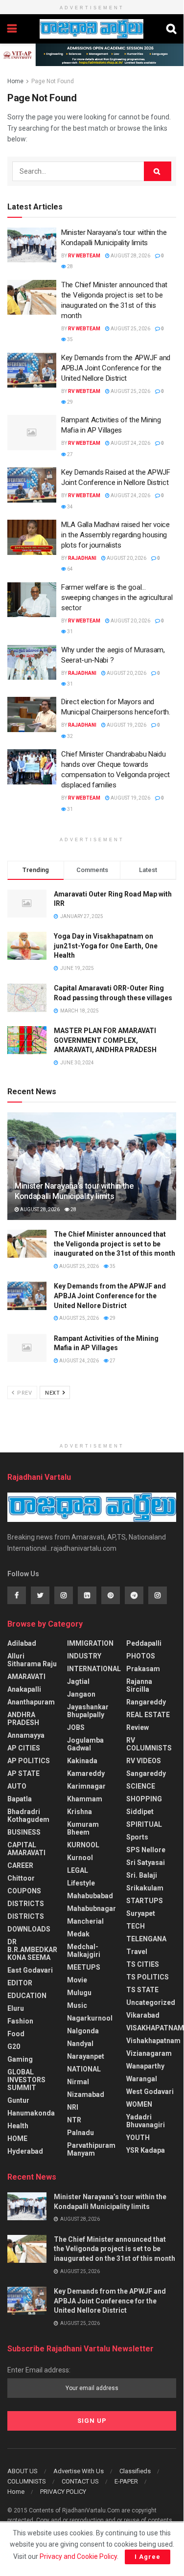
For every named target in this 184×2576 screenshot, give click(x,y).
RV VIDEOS (144, 1761)
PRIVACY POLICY (63, 2492)
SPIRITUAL (144, 1824)
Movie (77, 1980)
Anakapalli (24, 1689)
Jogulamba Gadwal (85, 1744)
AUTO (17, 1786)
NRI (73, 2107)
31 (69, 632)
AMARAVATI (26, 1677)
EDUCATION (27, 1996)
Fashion (20, 2021)
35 (69, 339)
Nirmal (78, 2082)
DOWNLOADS (29, 1929)
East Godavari (30, 1970)
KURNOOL (83, 1845)
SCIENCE (141, 1786)
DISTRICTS (26, 1904)
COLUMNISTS (27, 2481)
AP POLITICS (29, 1761)
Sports (137, 1837)
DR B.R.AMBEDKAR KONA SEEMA (32, 1950)
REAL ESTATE (148, 1715)
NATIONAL (84, 2069)
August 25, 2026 (130, 329)
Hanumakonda (31, 2113)
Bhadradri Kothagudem (28, 1816)
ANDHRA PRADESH (23, 1719)
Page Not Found (53, 81)
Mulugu (79, 1993)
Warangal (142, 2079)
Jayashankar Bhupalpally (88, 1711)
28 (69, 266)
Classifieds (135, 2471)
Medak (78, 1934)
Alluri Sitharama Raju (32, 1660)
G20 (14, 2047)
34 (69, 507)
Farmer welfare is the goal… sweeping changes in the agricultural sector (117, 598)
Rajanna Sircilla (139, 1685)
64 (69, 569)
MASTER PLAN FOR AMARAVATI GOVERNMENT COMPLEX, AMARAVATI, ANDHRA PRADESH (105, 1040)
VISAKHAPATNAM (155, 2028)
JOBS (76, 1727)
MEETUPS (84, 1967)
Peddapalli (144, 1643)
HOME (17, 2139)
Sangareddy (146, 1773)
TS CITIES (143, 1964)
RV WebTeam (84, 256)
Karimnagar (86, 1786)
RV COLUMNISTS (149, 1744)
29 (69, 402)
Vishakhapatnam (153, 2041)
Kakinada (82, 1761)
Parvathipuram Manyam (91, 2149)
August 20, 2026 (126, 558)
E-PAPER (126, 2481)
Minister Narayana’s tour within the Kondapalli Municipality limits (74, 1191)
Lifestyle (81, 1883)
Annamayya (26, 1735)
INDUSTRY (84, 1656)
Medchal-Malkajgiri (84, 1951)
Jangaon (81, 1694)
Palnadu (80, 2133)
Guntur (18, 2100)
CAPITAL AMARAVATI (26, 1849)
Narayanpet (86, 2056)
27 (69, 454)
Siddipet (140, 1812)
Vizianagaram (149, 2053)
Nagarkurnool (90, 2018)
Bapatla (20, 1799)
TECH (136, 1926)
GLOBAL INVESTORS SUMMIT (26, 2080)
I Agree (148, 2557)
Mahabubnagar (92, 1909)
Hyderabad (25, 2151)
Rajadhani (82, 558)
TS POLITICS (148, 1977)
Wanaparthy (145, 2066)
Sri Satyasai (146, 1863)
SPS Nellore (146, 1850)
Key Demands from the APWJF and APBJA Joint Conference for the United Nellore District (116, 368)
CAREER (20, 1865)
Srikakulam (145, 1888)
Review (138, 1727)
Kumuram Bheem (83, 1828)
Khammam (85, 1799)
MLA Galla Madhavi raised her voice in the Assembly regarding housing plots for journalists (115, 535)
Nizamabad (86, 2094)
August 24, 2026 (130, 443)
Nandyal (80, 2044)
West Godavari (150, 2092)
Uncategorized (151, 2002)
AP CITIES (24, 1748)
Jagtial (78, 1681)
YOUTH (138, 2138)
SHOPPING (144, 1799)
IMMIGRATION (90, 1643)
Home (15, 81)
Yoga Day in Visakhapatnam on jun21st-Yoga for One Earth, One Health (106, 946)
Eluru (16, 2008)
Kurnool (80, 1858)
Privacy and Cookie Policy (78, 2556)
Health (18, 2126)
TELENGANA (146, 1939)
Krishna (80, 1812)
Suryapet (141, 1913)
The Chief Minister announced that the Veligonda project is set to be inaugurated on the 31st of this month (115, 1244)
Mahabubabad (90, 1896)
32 (69, 736)
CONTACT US (80, 2481)
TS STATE (142, 1990)
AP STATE (23, 1773)
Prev (24, 1393)
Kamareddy (86, 1773)
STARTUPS (145, 1901)
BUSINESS (24, 1832)
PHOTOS (141, 1656)
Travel (137, 1952)
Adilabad (22, 1643)
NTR (74, 2120)
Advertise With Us (79, 2471)
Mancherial (85, 1921)
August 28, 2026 (130, 256)
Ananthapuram (31, 1702)
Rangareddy (146, 1702)
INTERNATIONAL (94, 1669)
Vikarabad (143, 2015)
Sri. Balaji (142, 1875)
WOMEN (139, 2104)
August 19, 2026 (126, 725)
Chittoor (21, 1878)
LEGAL (78, 1870)
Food (16, 2034)
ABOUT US (23, 2471)
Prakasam (143, 1669)
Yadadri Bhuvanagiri (146, 2121)
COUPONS (24, 1891)
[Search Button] (158, 171)
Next (53, 1393)
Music (77, 2005)
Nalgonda (83, 2031)
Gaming (20, 2059)
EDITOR (20, 1983)
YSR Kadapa (146, 2150)
